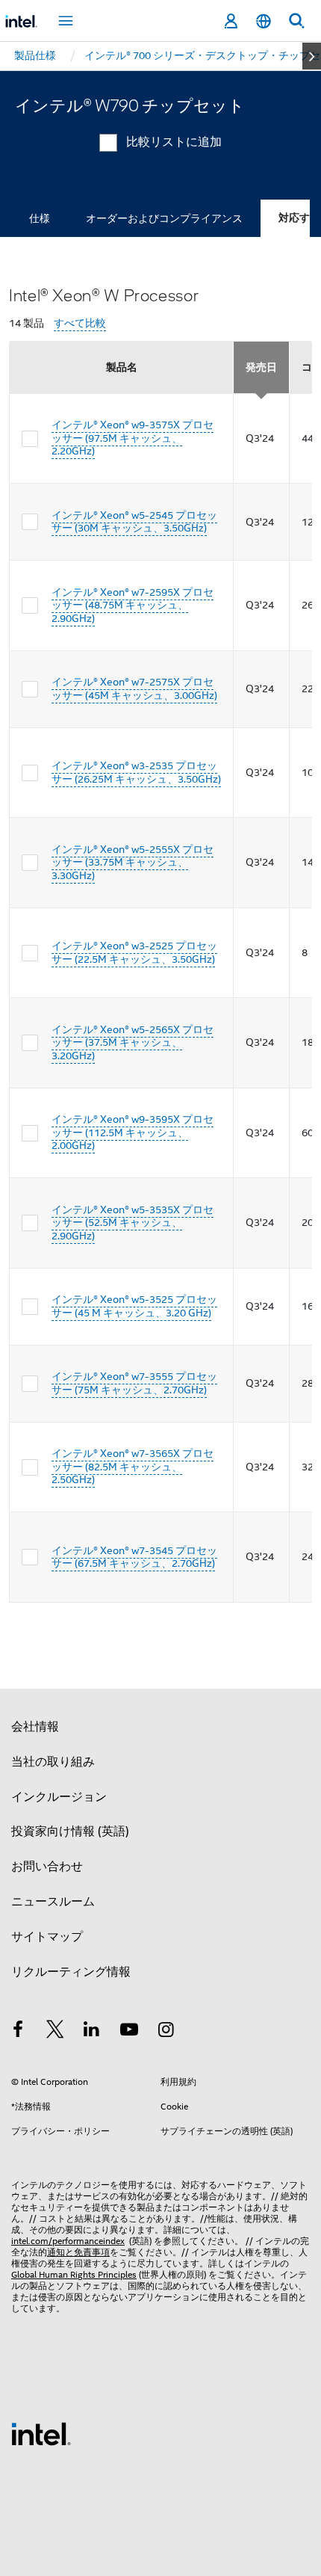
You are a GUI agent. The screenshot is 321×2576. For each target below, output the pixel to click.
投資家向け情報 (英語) (70, 1831)
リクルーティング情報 (71, 1972)
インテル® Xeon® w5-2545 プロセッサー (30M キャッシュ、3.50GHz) (134, 522)
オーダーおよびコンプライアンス (164, 218)
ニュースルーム (53, 1902)
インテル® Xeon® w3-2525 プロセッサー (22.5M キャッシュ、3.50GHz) (134, 952)
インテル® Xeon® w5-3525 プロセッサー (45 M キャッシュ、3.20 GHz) (134, 1306)
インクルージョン (59, 1797)
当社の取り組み (53, 1762)
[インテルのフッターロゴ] (41, 2433)
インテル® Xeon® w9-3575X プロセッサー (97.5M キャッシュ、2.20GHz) (133, 438)
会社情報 (35, 1727)
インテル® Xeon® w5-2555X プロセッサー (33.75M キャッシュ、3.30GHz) (133, 862)
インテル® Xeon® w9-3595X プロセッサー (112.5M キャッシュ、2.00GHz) (133, 1132)
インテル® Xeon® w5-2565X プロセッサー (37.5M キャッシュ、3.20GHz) (133, 1042)
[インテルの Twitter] (55, 2032)
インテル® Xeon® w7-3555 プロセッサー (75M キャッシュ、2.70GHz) (134, 1383)
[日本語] (264, 21)
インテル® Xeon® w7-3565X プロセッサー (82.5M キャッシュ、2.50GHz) (133, 1466)
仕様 (40, 218)
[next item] (312, 56)
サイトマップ (47, 1937)
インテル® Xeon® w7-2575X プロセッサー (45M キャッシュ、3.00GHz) (134, 688)
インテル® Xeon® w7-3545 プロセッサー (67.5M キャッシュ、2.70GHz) (134, 1557)
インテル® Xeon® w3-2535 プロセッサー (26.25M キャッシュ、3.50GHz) (136, 772)
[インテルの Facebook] (18, 2032)
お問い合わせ (47, 1867)
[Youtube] (129, 2032)
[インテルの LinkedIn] (92, 2032)
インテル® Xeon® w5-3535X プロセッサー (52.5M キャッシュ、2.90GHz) (133, 1223)
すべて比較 (80, 323)
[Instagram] (166, 2032)
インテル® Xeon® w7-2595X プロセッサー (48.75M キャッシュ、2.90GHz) (133, 605)
